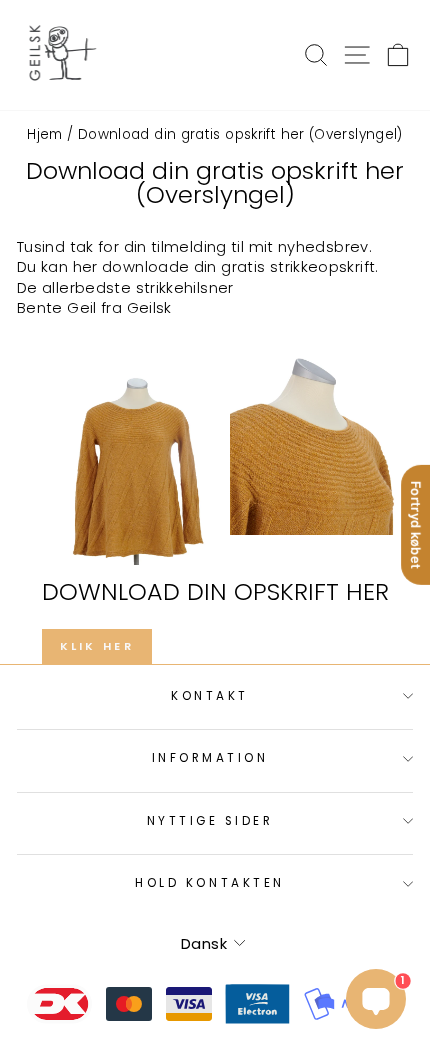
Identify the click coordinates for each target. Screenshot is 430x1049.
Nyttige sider (210, 821)
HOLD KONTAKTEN (209, 883)
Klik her (97, 646)
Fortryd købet (416, 524)
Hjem (44, 134)
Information (210, 758)
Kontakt (210, 696)
